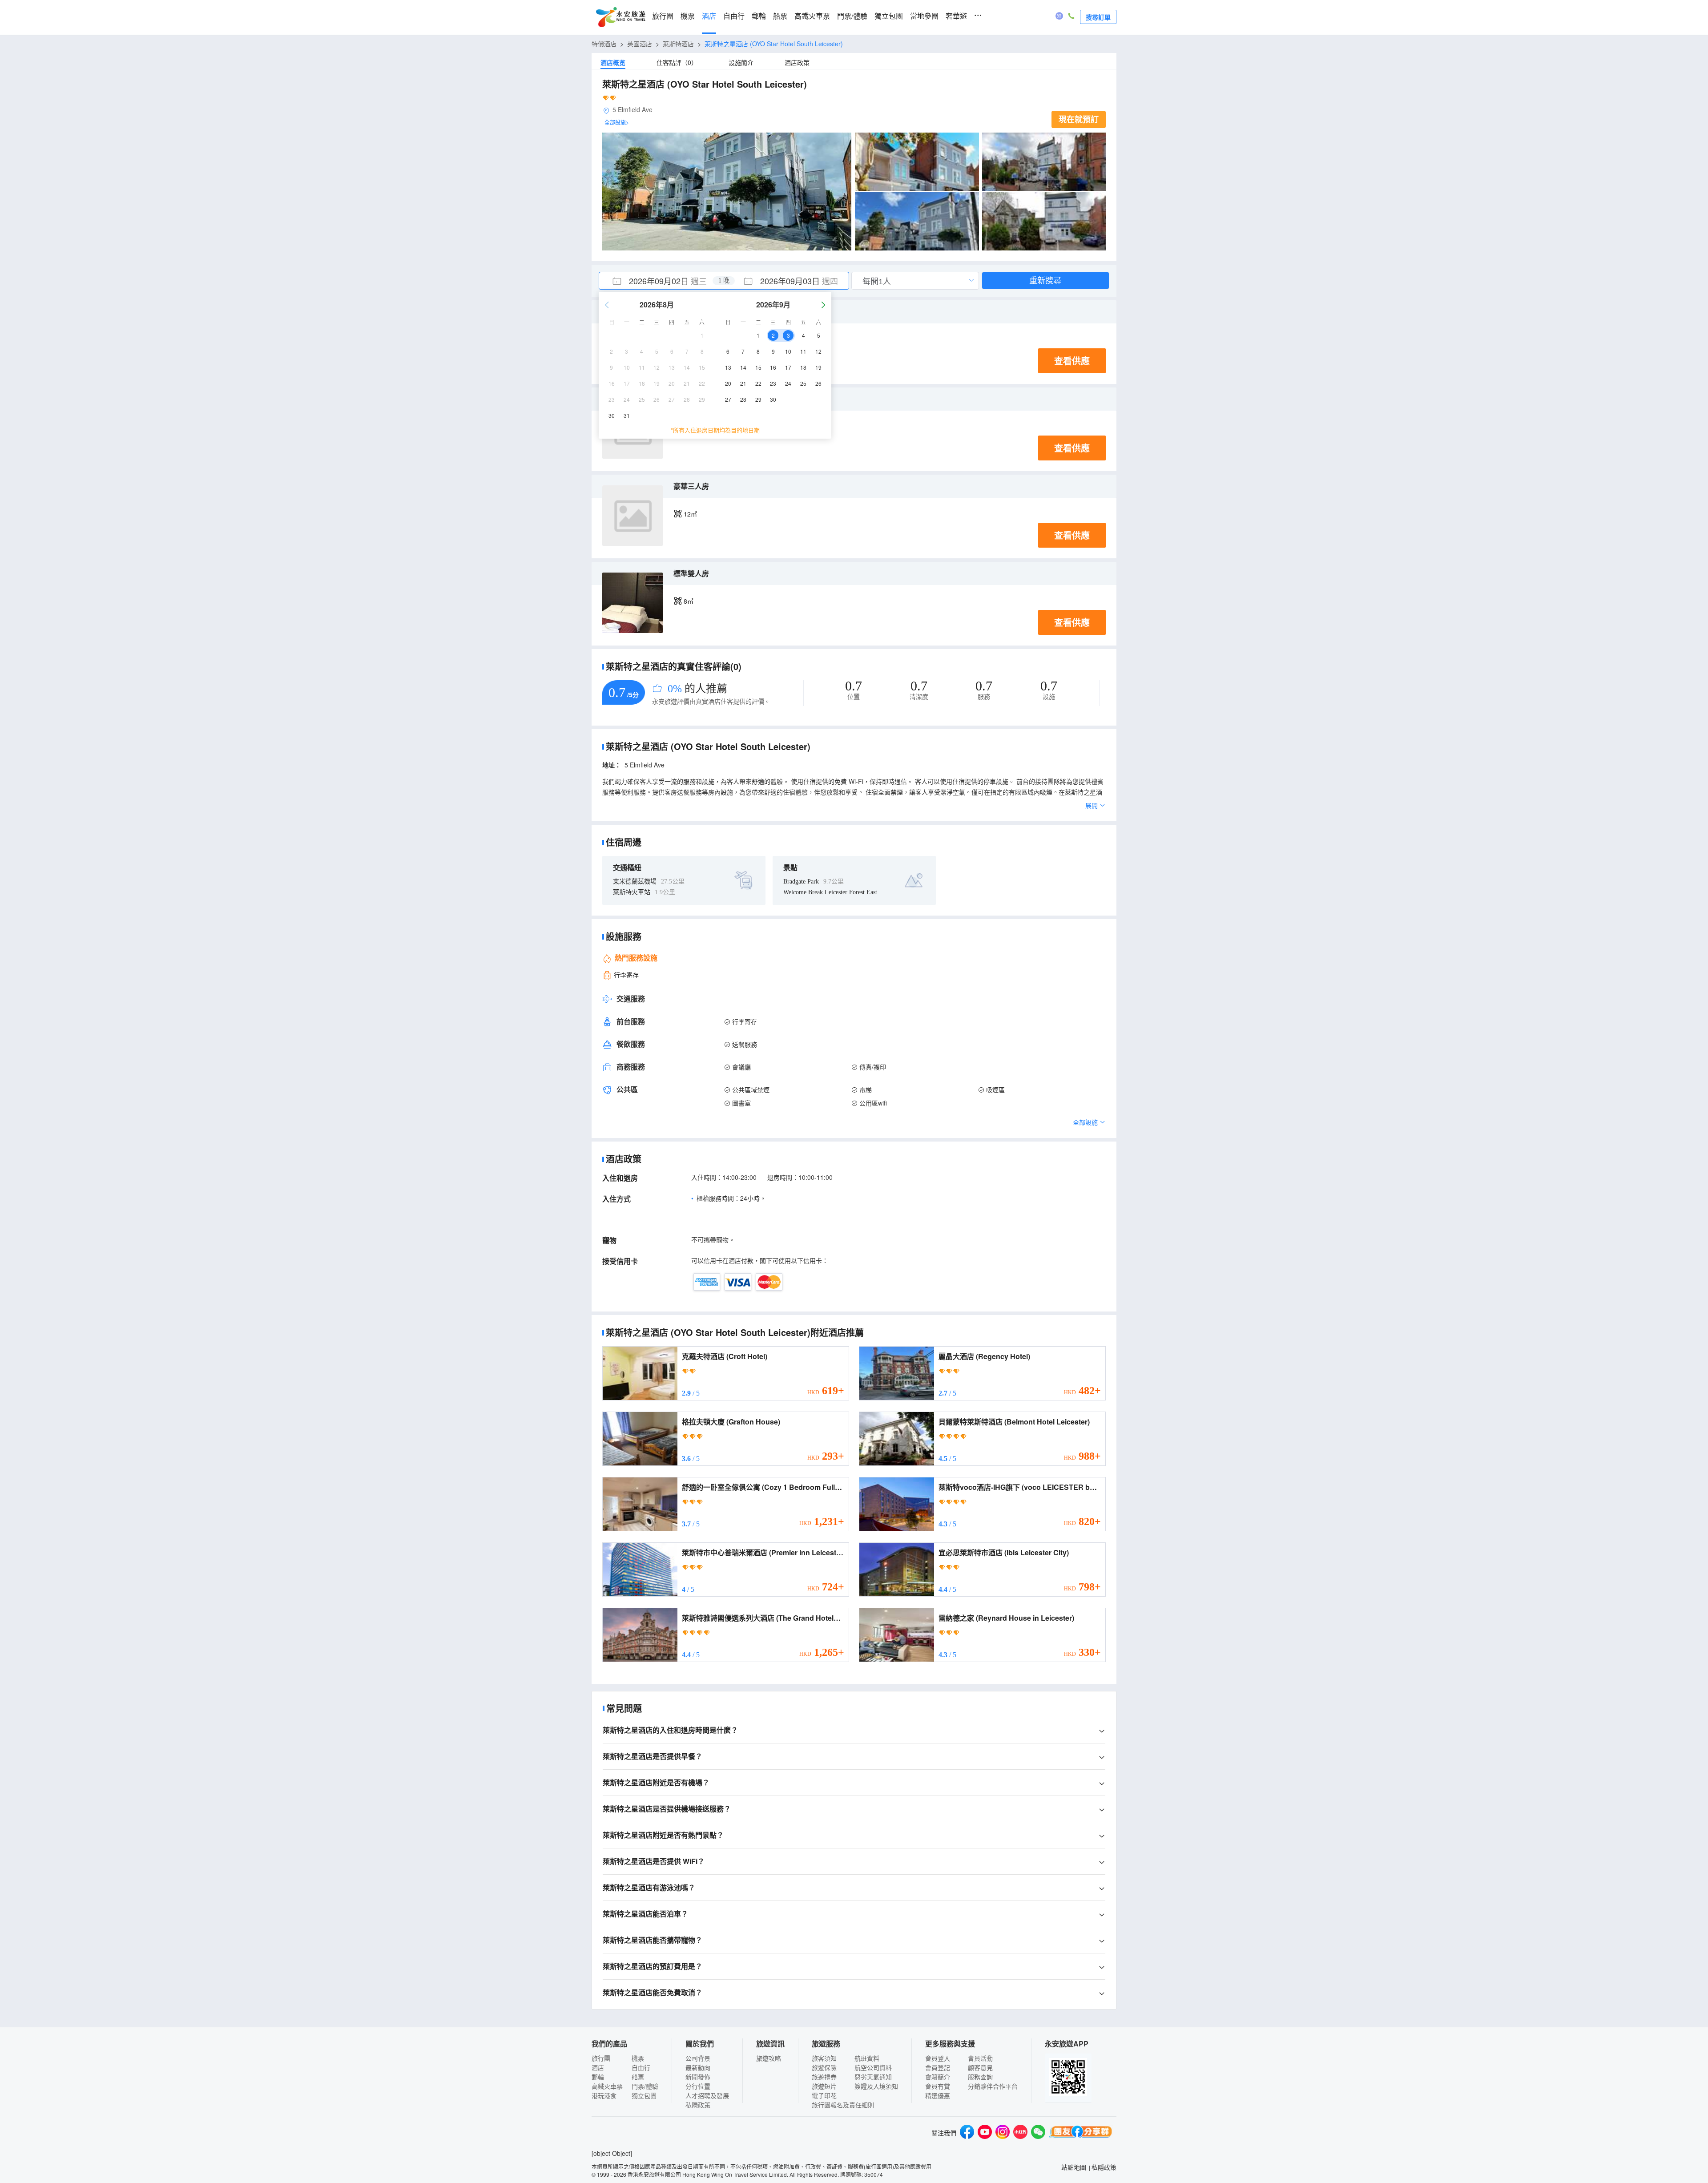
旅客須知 (824, 2058)
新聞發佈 (698, 2077)
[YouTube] (985, 2133)
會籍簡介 (938, 2077)
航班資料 (867, 2058)
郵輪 (759, 16)
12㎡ (690, 514)
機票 (688, 16)
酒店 (709, 16)
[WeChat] (1038, 2133)
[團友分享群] (1081, 2133)
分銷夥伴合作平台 (993, 2086)
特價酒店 (604, 44)
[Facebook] (967, 2133)
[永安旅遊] (620, 17)
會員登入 (938, 2058)
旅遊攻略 (769, 2058)
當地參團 (924, 16)
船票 (780, 16)
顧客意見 (980, 2067)
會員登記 (938, 2067)
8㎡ (689, 601)
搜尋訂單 (1098, 17)
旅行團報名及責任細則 (843, 2105)
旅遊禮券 (824, 2077)
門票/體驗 (852, 16)
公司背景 (698, 2058)
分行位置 (698, 2086)
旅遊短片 (824, 2086)
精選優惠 (938, 2095)
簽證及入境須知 (876, 2086)
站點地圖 (1074, 2167)
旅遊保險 (824, 2067)
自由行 (734, 16)
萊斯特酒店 (678, 44)
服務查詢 (980, 2077)
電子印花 (824, 2095)
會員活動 (980, 2058)
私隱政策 (698, 2105)
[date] (661, 281)
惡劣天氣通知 (873, 2077)
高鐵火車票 (812, 16)
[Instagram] (1003, 2133)
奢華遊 (956, 16)
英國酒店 (640, 44)
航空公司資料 (873, 2067)
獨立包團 (889, 16)
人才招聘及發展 (707, 2095)
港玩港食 (604, 2095)
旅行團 (663, 16)
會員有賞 (938, 2086)
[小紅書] (1020, 2133)
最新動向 (698, 2067)
